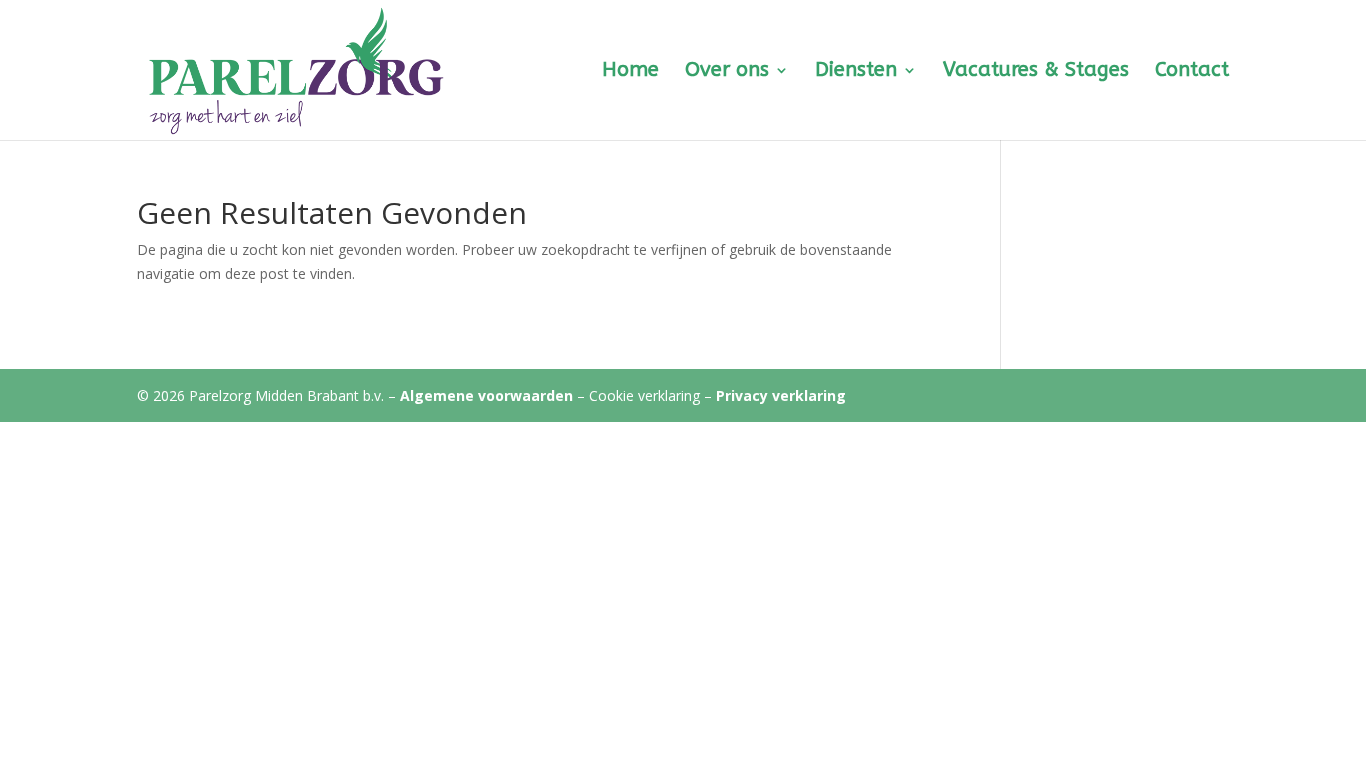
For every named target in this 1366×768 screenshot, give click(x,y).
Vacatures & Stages (1036, 72)
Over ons (727, 72)
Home (630, 72)
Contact (1192, 72)
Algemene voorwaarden (486, 395)
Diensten (856, 72)
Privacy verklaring (781, 395)
